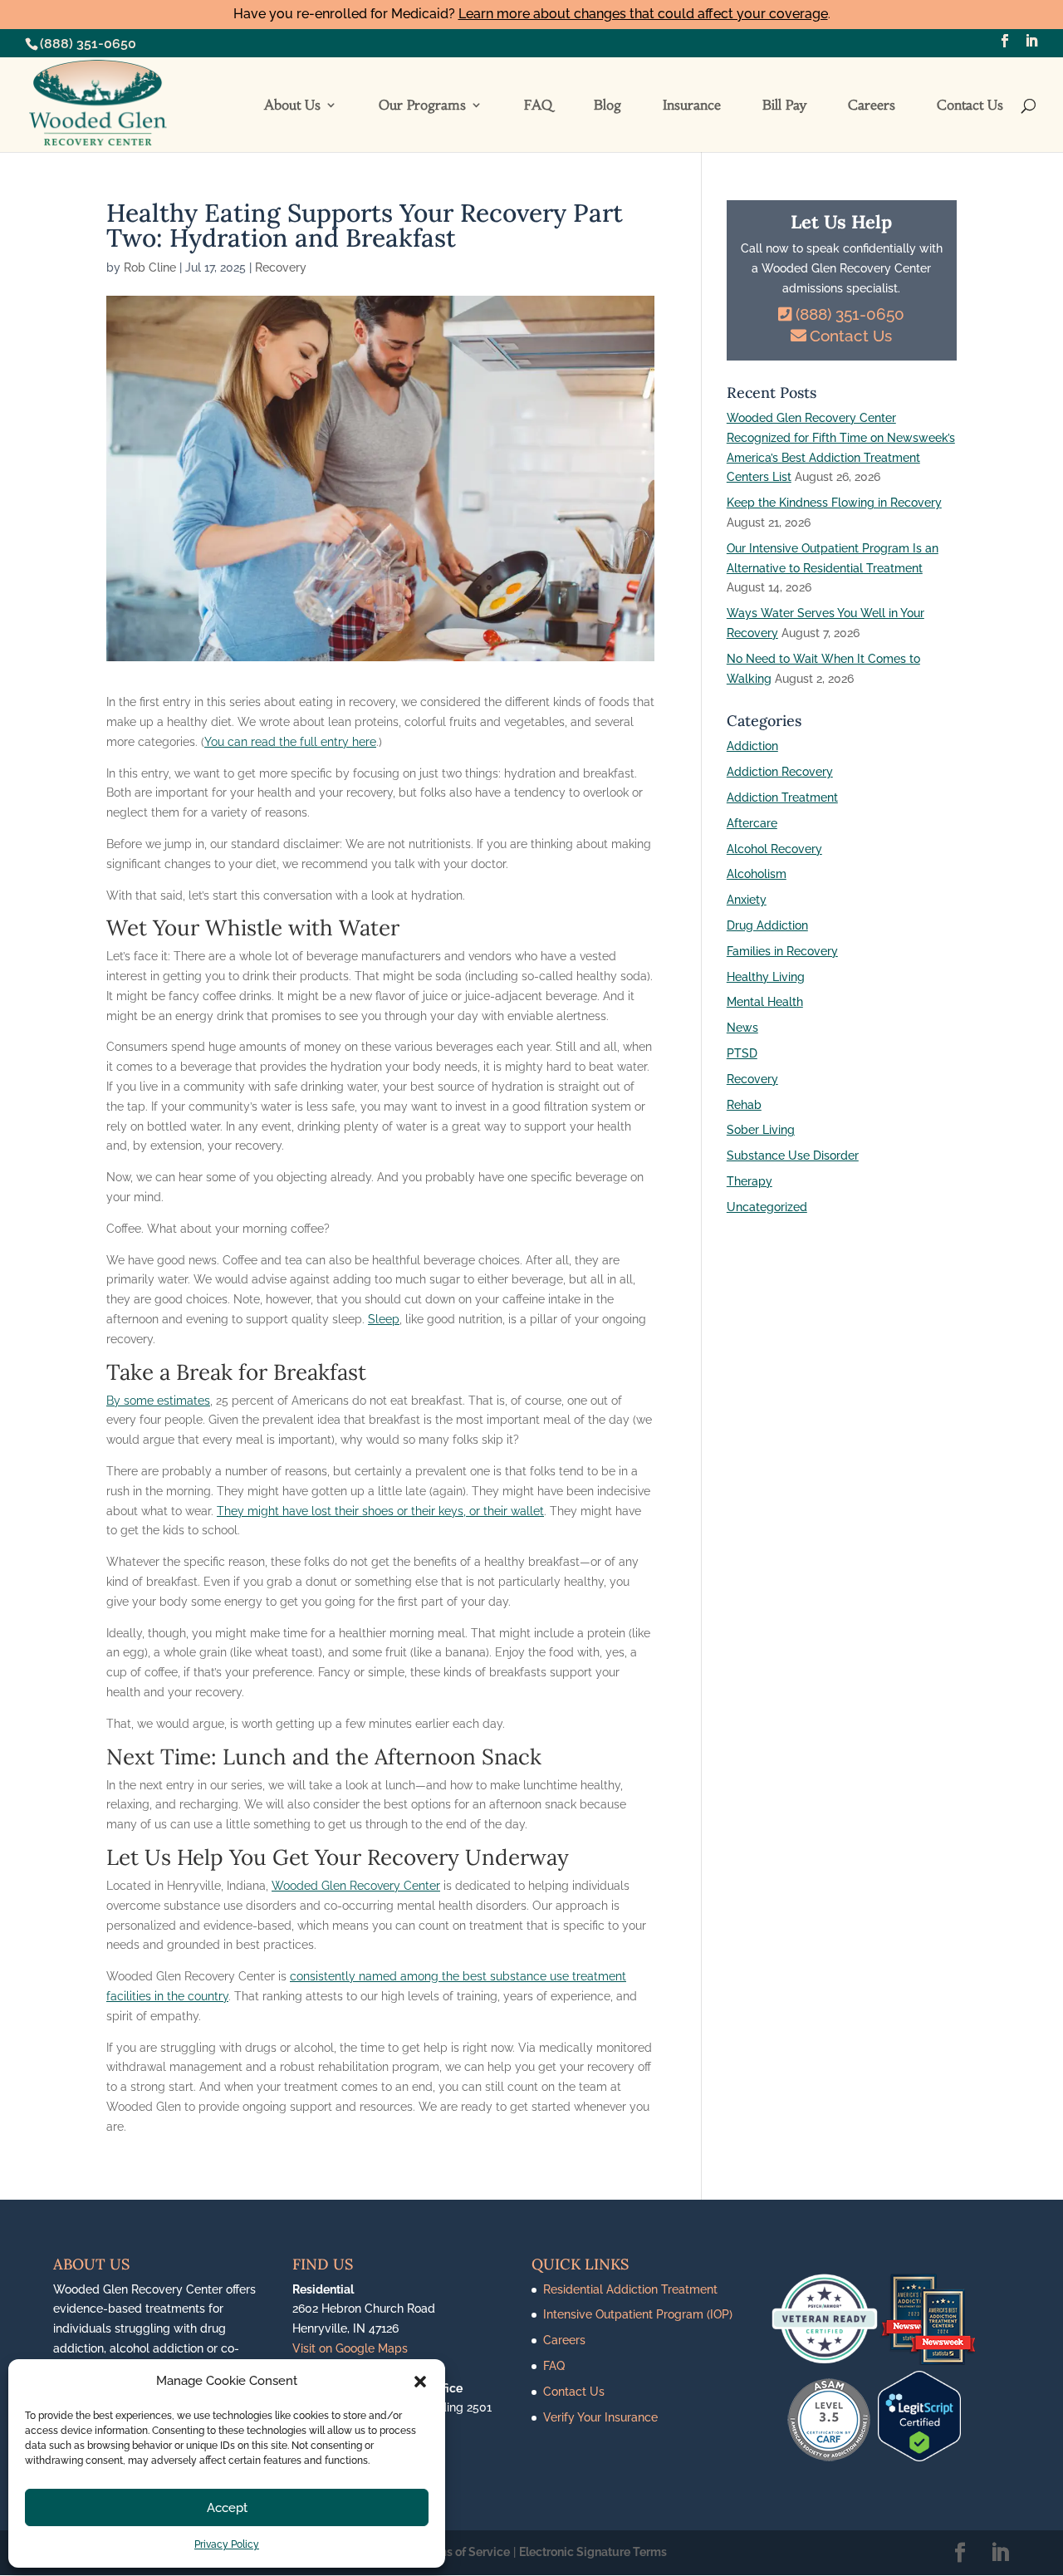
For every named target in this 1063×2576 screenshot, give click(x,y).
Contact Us (970, 106)
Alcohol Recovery (774, 849)
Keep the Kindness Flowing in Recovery (834, 503)
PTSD (742, 1053)
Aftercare (752, 823)
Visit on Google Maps (350, 2348)
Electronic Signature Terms (593, 2552)
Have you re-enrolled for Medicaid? (531, 14)
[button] (420, 2382)
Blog (607, 106)
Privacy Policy (227, 2544)
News (742, 1028)
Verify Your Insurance (600, 2417)
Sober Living (761, 1130)
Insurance (692, 106)
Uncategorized (767, 1207)
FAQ (538, 106)
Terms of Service (464, 2552)
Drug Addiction (767, 925)
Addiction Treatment (782, 797)
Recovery (281, 267)
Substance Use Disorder (793, 1156)
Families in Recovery (782, 951)
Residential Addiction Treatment (630, 2289)
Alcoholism (757, 874)
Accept (227, 2508)
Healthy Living (766, 977)
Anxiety (747, 900)
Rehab (744, 1105)
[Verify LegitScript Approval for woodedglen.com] (919, 2457)
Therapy (749, 1181)
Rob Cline (150, 267)
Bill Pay (784, 106)
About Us (292, 106)
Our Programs (422, 106)
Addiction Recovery (780, 772)
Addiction (752, 746)
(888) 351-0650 (88, 44)
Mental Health (765, 1002)
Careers (872, 106)
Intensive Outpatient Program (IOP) (638, 2314)
